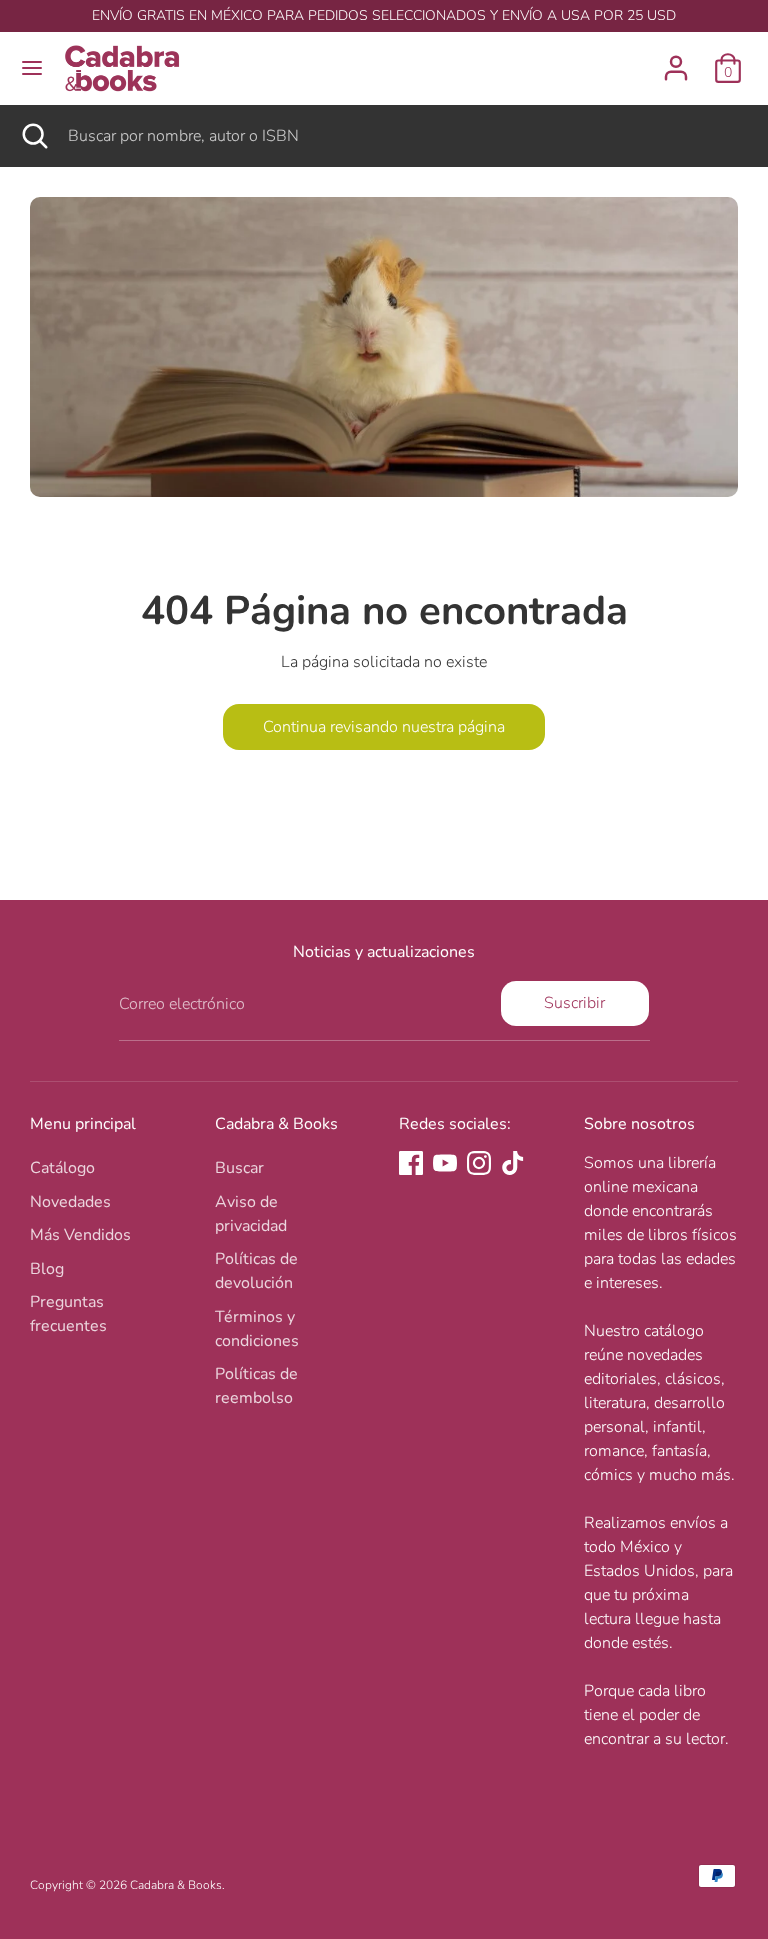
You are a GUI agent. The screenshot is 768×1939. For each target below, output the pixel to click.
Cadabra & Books (176, 1885)
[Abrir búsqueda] (34, 136)
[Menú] (32, 68)
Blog (47, 1269)
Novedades (70, 1202)
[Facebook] (411, 1163)
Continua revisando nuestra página (384, 727)
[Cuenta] (676, 60)
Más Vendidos (80, 1235)
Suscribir (574, 1003)
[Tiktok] (513, 1163)
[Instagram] (479, 1163)
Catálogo (62, 1168)
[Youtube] (445, 1163)
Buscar (239, 1168)
